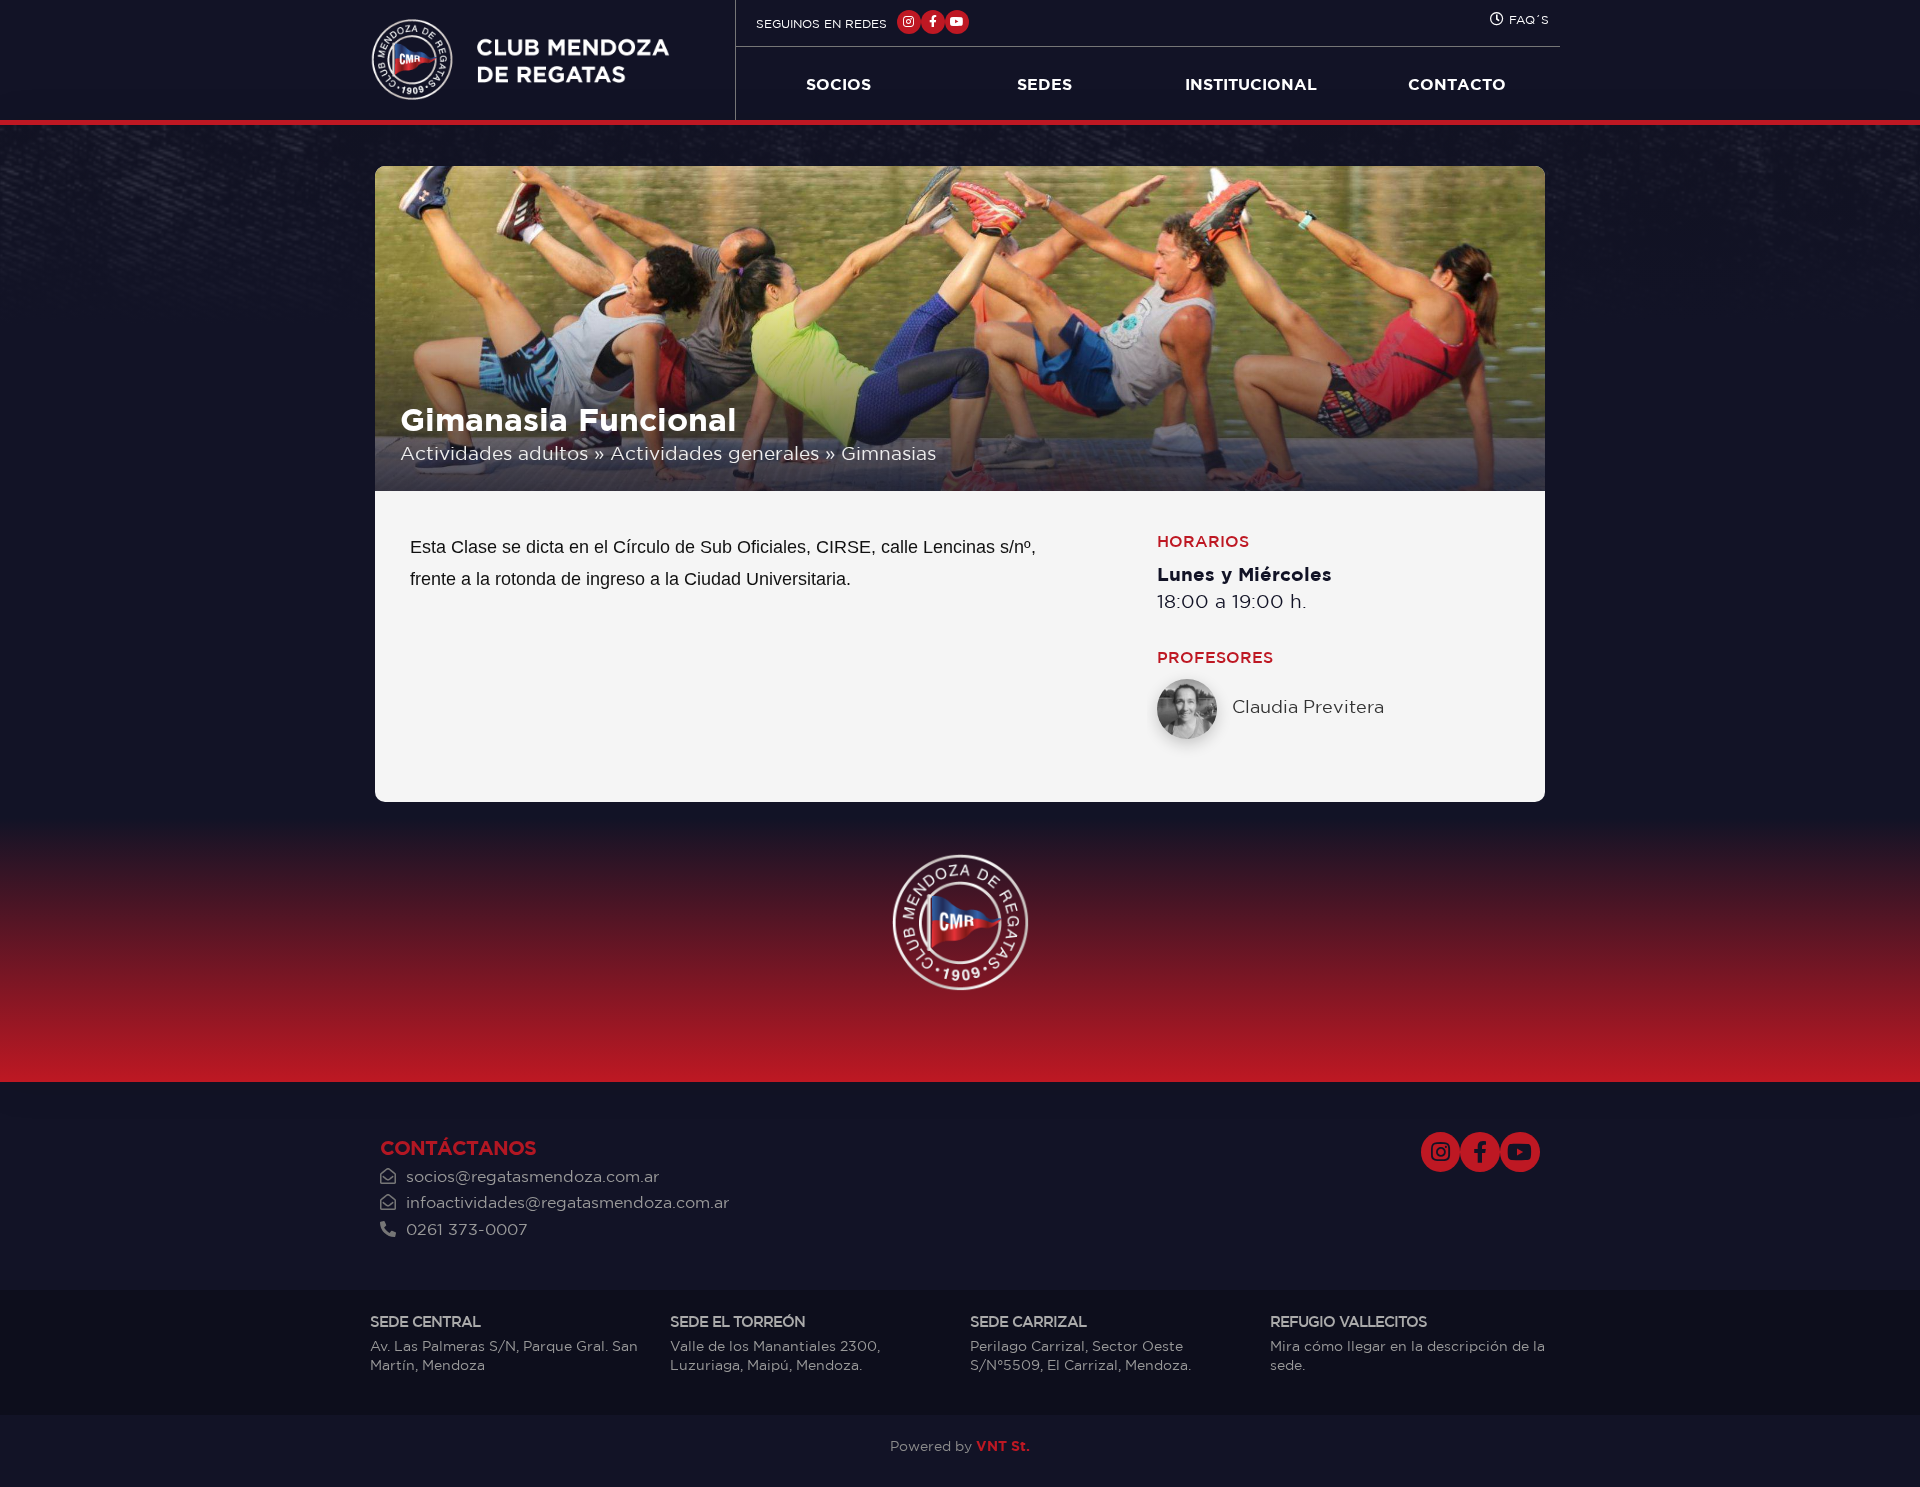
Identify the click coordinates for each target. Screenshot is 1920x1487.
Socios (838, 84)
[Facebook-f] (933, 22)
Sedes (1044, 84)
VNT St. (1003, 1445)
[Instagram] (909, 22)
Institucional (1251, 84)
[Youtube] (957, 22)
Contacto (1457, 84)
